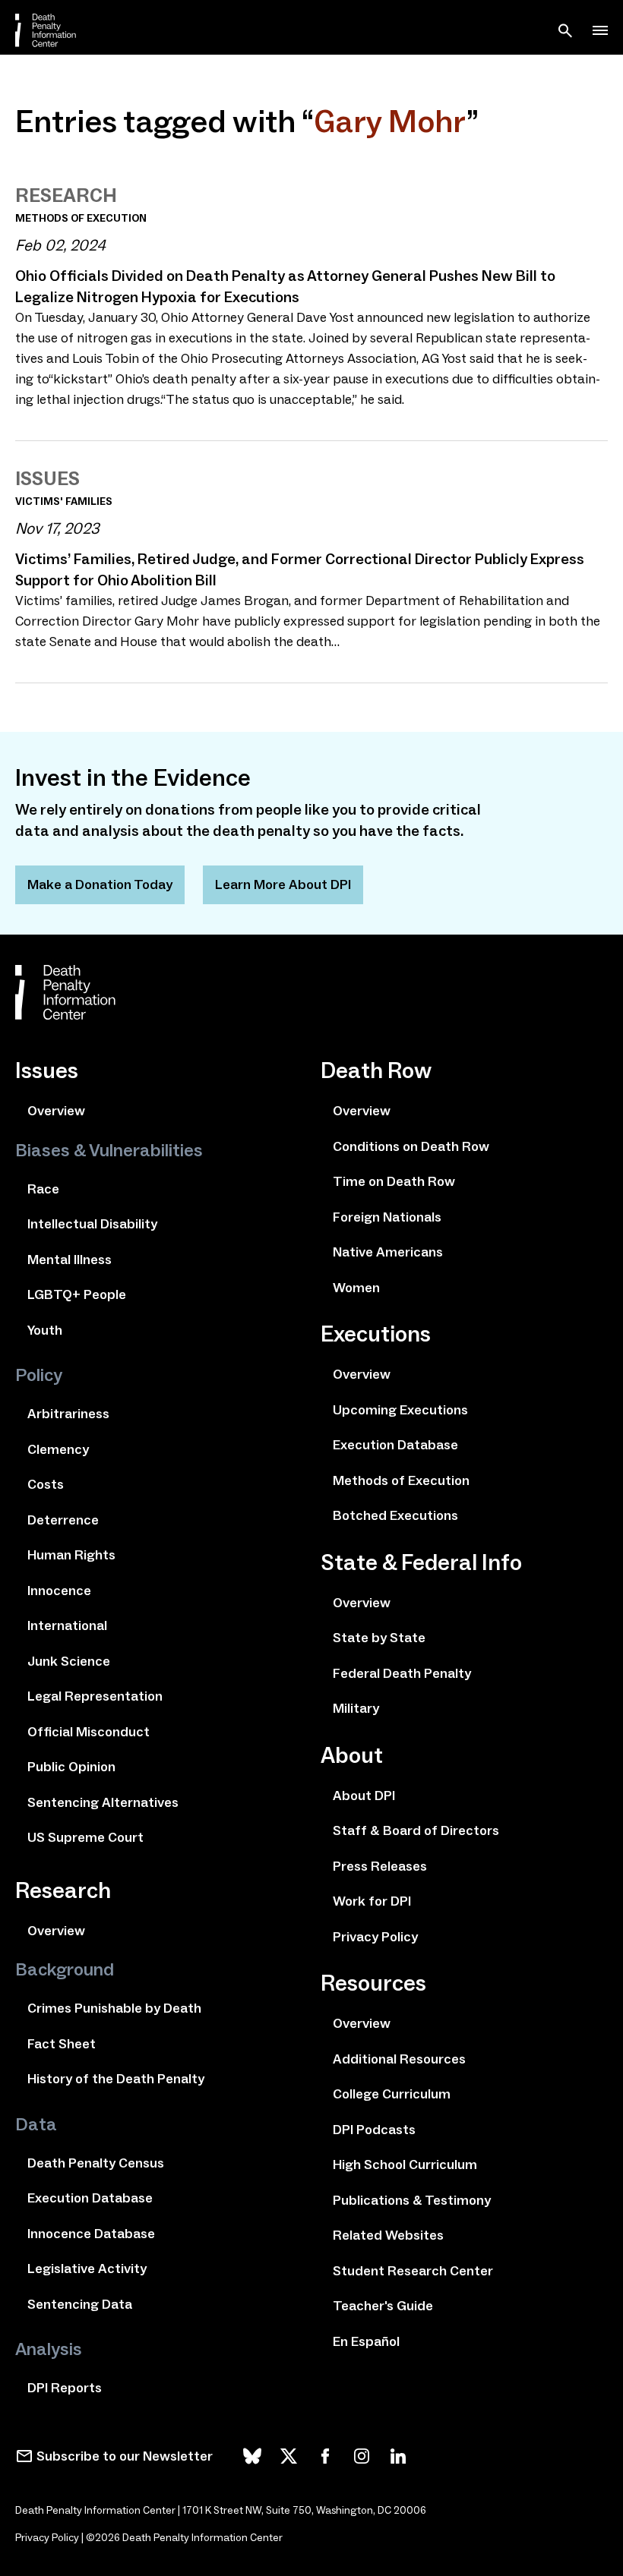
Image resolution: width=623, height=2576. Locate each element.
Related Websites (388, 2235)
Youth (45, 1330)
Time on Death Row (394, 1181)
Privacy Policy (375, 1937)
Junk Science (69, 1661)
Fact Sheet (62, 2044)
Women (356, 1288)
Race (43, 1189)
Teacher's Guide (383, 2306)
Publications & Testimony (412, 2200)
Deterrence (63, 1520)
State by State (379, 1638)
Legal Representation (95, 1696)
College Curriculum (392, 2094)
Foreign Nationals (387, 1217)
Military (356, 1708)
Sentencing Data (80, 2304)
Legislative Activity (87, 2269)
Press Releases (380, 1866)
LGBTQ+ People (77, 1294)
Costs (46, 1484)
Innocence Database (91, 2234)
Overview (56, 1111)
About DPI (364, 1796)
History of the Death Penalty (116, 2079)
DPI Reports (65, 2388)
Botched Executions (395, 1515)
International (67, 1625)
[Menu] (600, 30)
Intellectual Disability (92, 1224)
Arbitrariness (68, 1414)
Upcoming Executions (400, 1410)
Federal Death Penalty (402, 1673)
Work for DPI (372, 1901)
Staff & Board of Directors (416, 1830)
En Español (366, 2341)
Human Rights (71, 1555)
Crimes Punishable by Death (114, 2008)
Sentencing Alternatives (103, 1802)
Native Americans (388, 1252)
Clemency (58, 1449)
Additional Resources (399, 2059)
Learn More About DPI (283, 884)
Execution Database (90, 2198)
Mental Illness (70, 1260)
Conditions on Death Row (411, 1146)
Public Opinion (71, 1767)
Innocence (59, 1591)
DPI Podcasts (374, 2130)
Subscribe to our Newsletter (125, 2456)
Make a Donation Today (100, 884)
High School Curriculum (405, 2165)
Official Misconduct (89, 1732)
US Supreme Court (85, 1837)
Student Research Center (413, 2271)
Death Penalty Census (96, 2163)
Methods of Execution (401, 1480)
